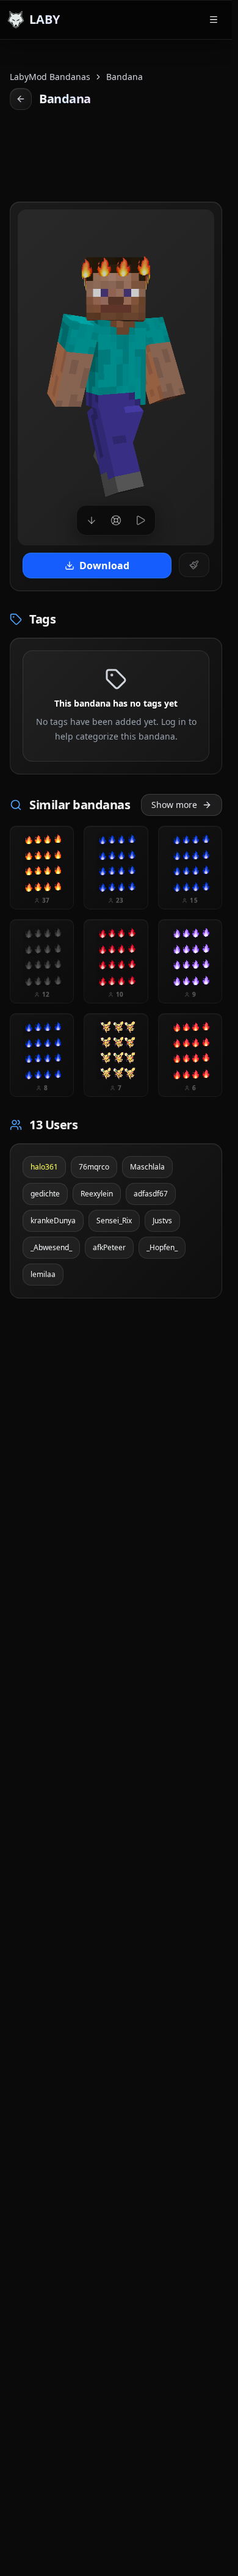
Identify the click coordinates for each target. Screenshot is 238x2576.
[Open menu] (214, 20)
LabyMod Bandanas (50, 77)
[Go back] (21, 99)
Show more (174, 805)
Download (104, 566)
